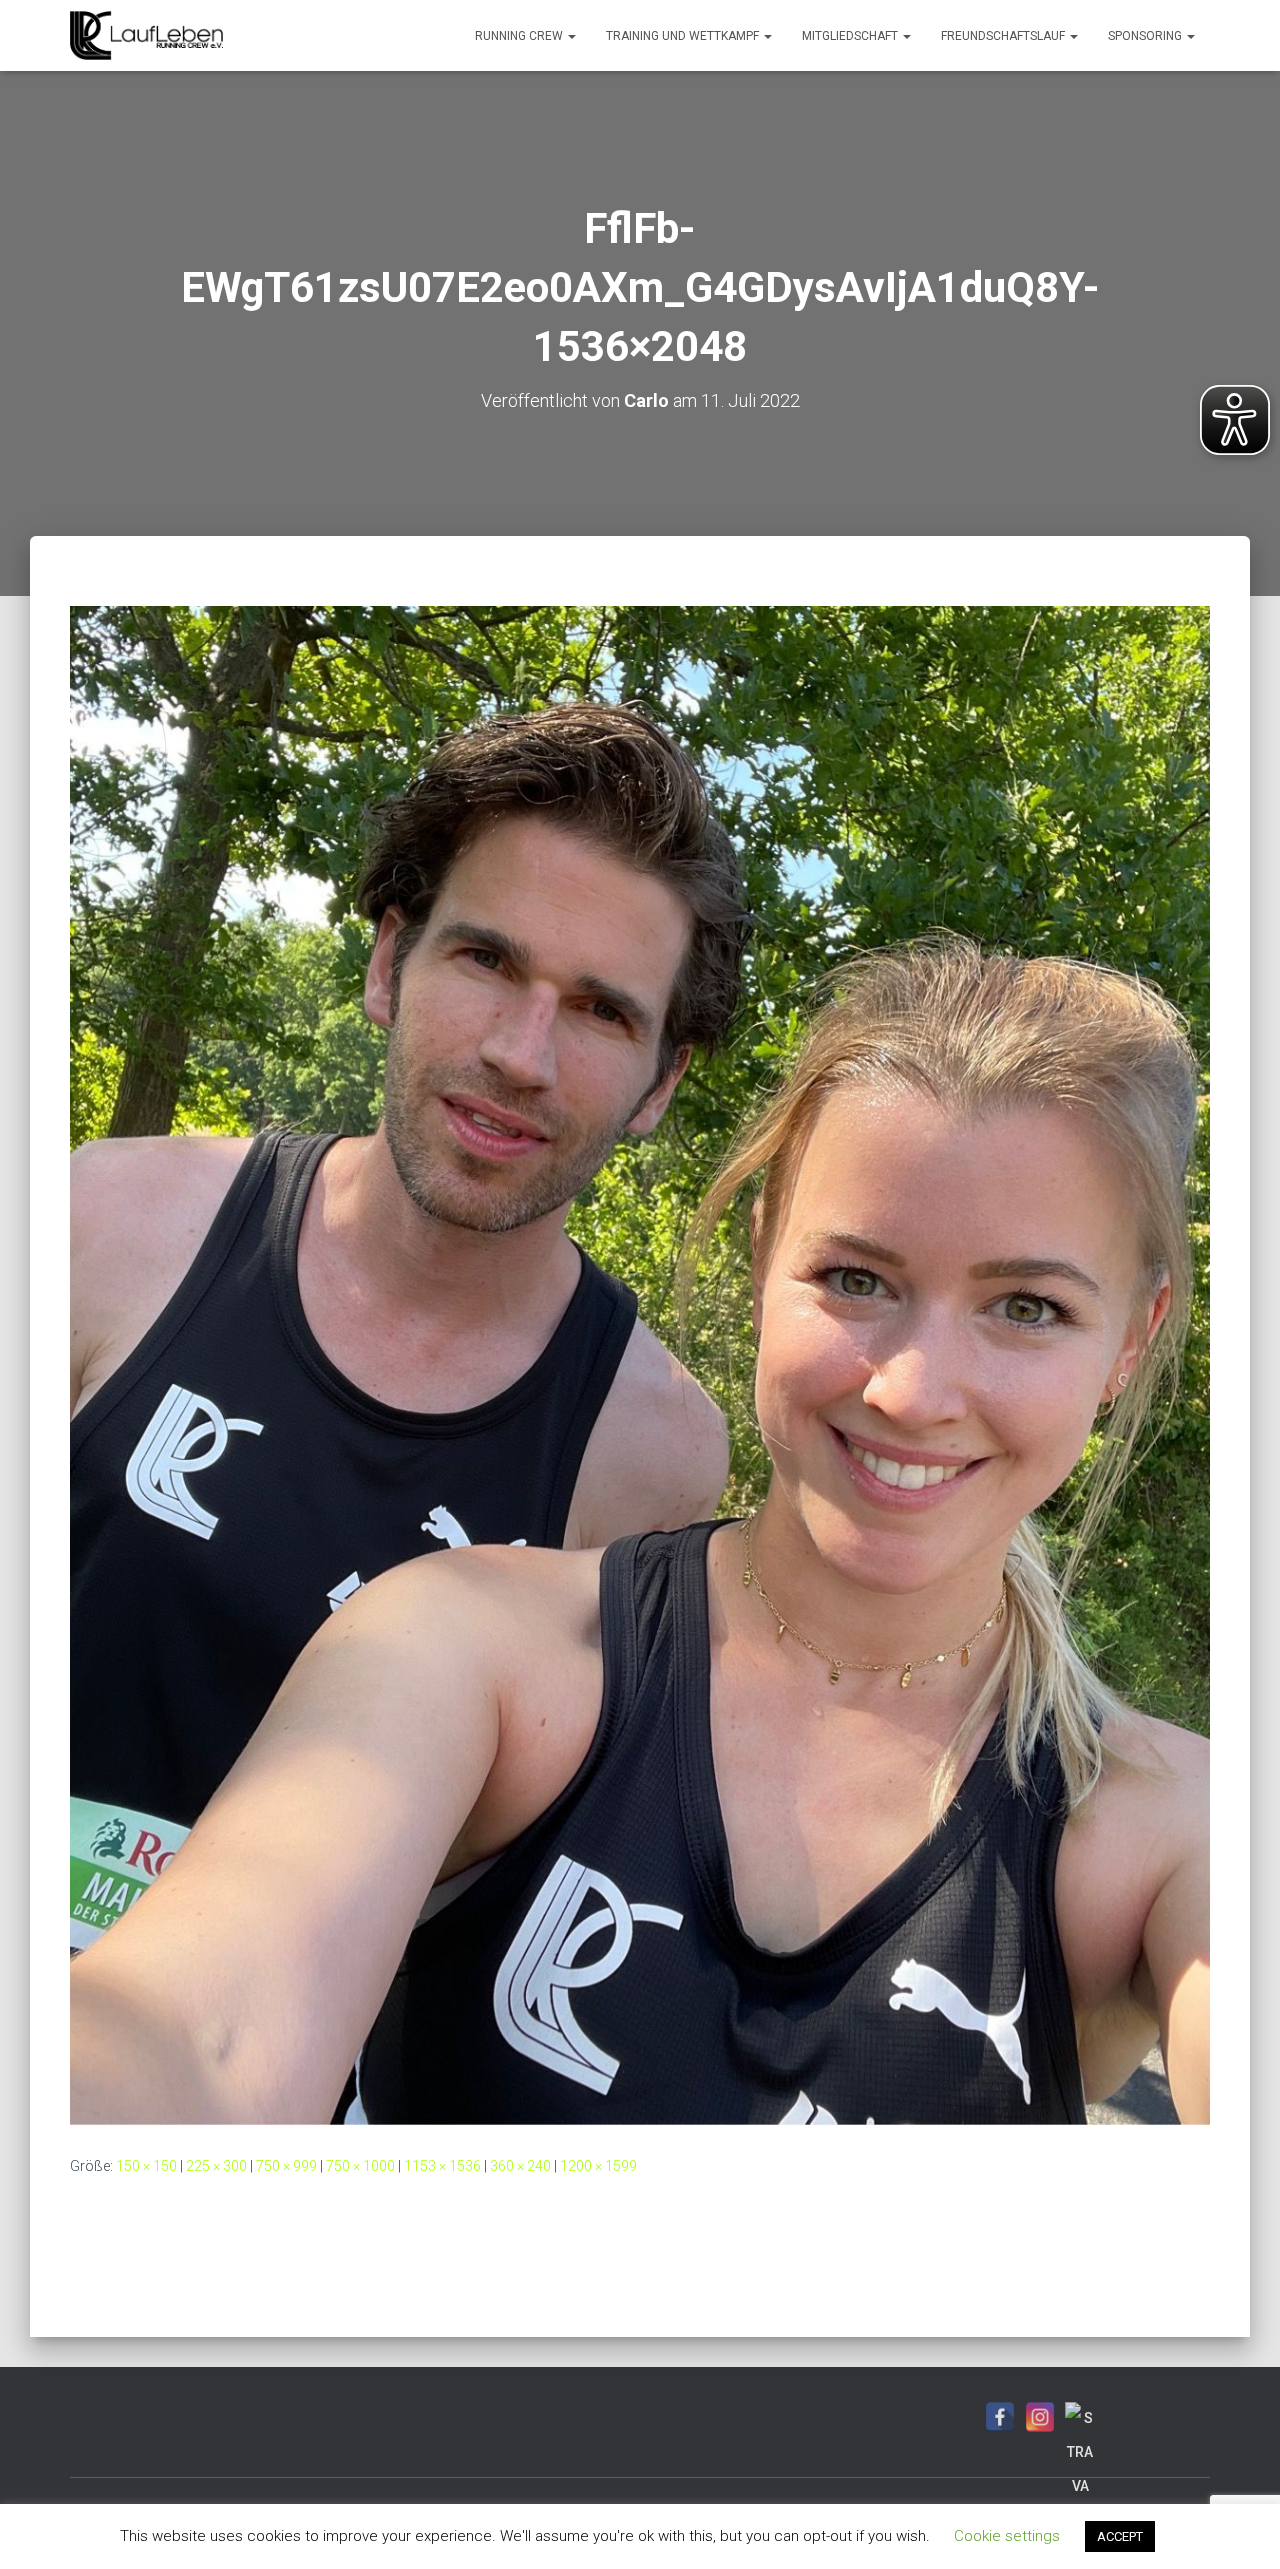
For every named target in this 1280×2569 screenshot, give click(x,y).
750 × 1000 (360, 2166)
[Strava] (1080, 2417)
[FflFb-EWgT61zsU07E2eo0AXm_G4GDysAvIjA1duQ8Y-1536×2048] (640, 1364)
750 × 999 (286, 2166)
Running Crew (520, 36)
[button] (571, 36)
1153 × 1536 (442, 2166)
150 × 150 (146, 2166)
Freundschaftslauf (1004, 36)
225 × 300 (216, 2166)
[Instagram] (1040, 2417)
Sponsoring (1146, 36)
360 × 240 (520, 2166)
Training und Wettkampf (684, 36)
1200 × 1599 (598, 2166)
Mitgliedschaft (851, 36)
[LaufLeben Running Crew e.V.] (146, 36)
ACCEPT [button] (1120, 2536)
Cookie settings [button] (1007, 2536)
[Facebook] (1000, 2417)
